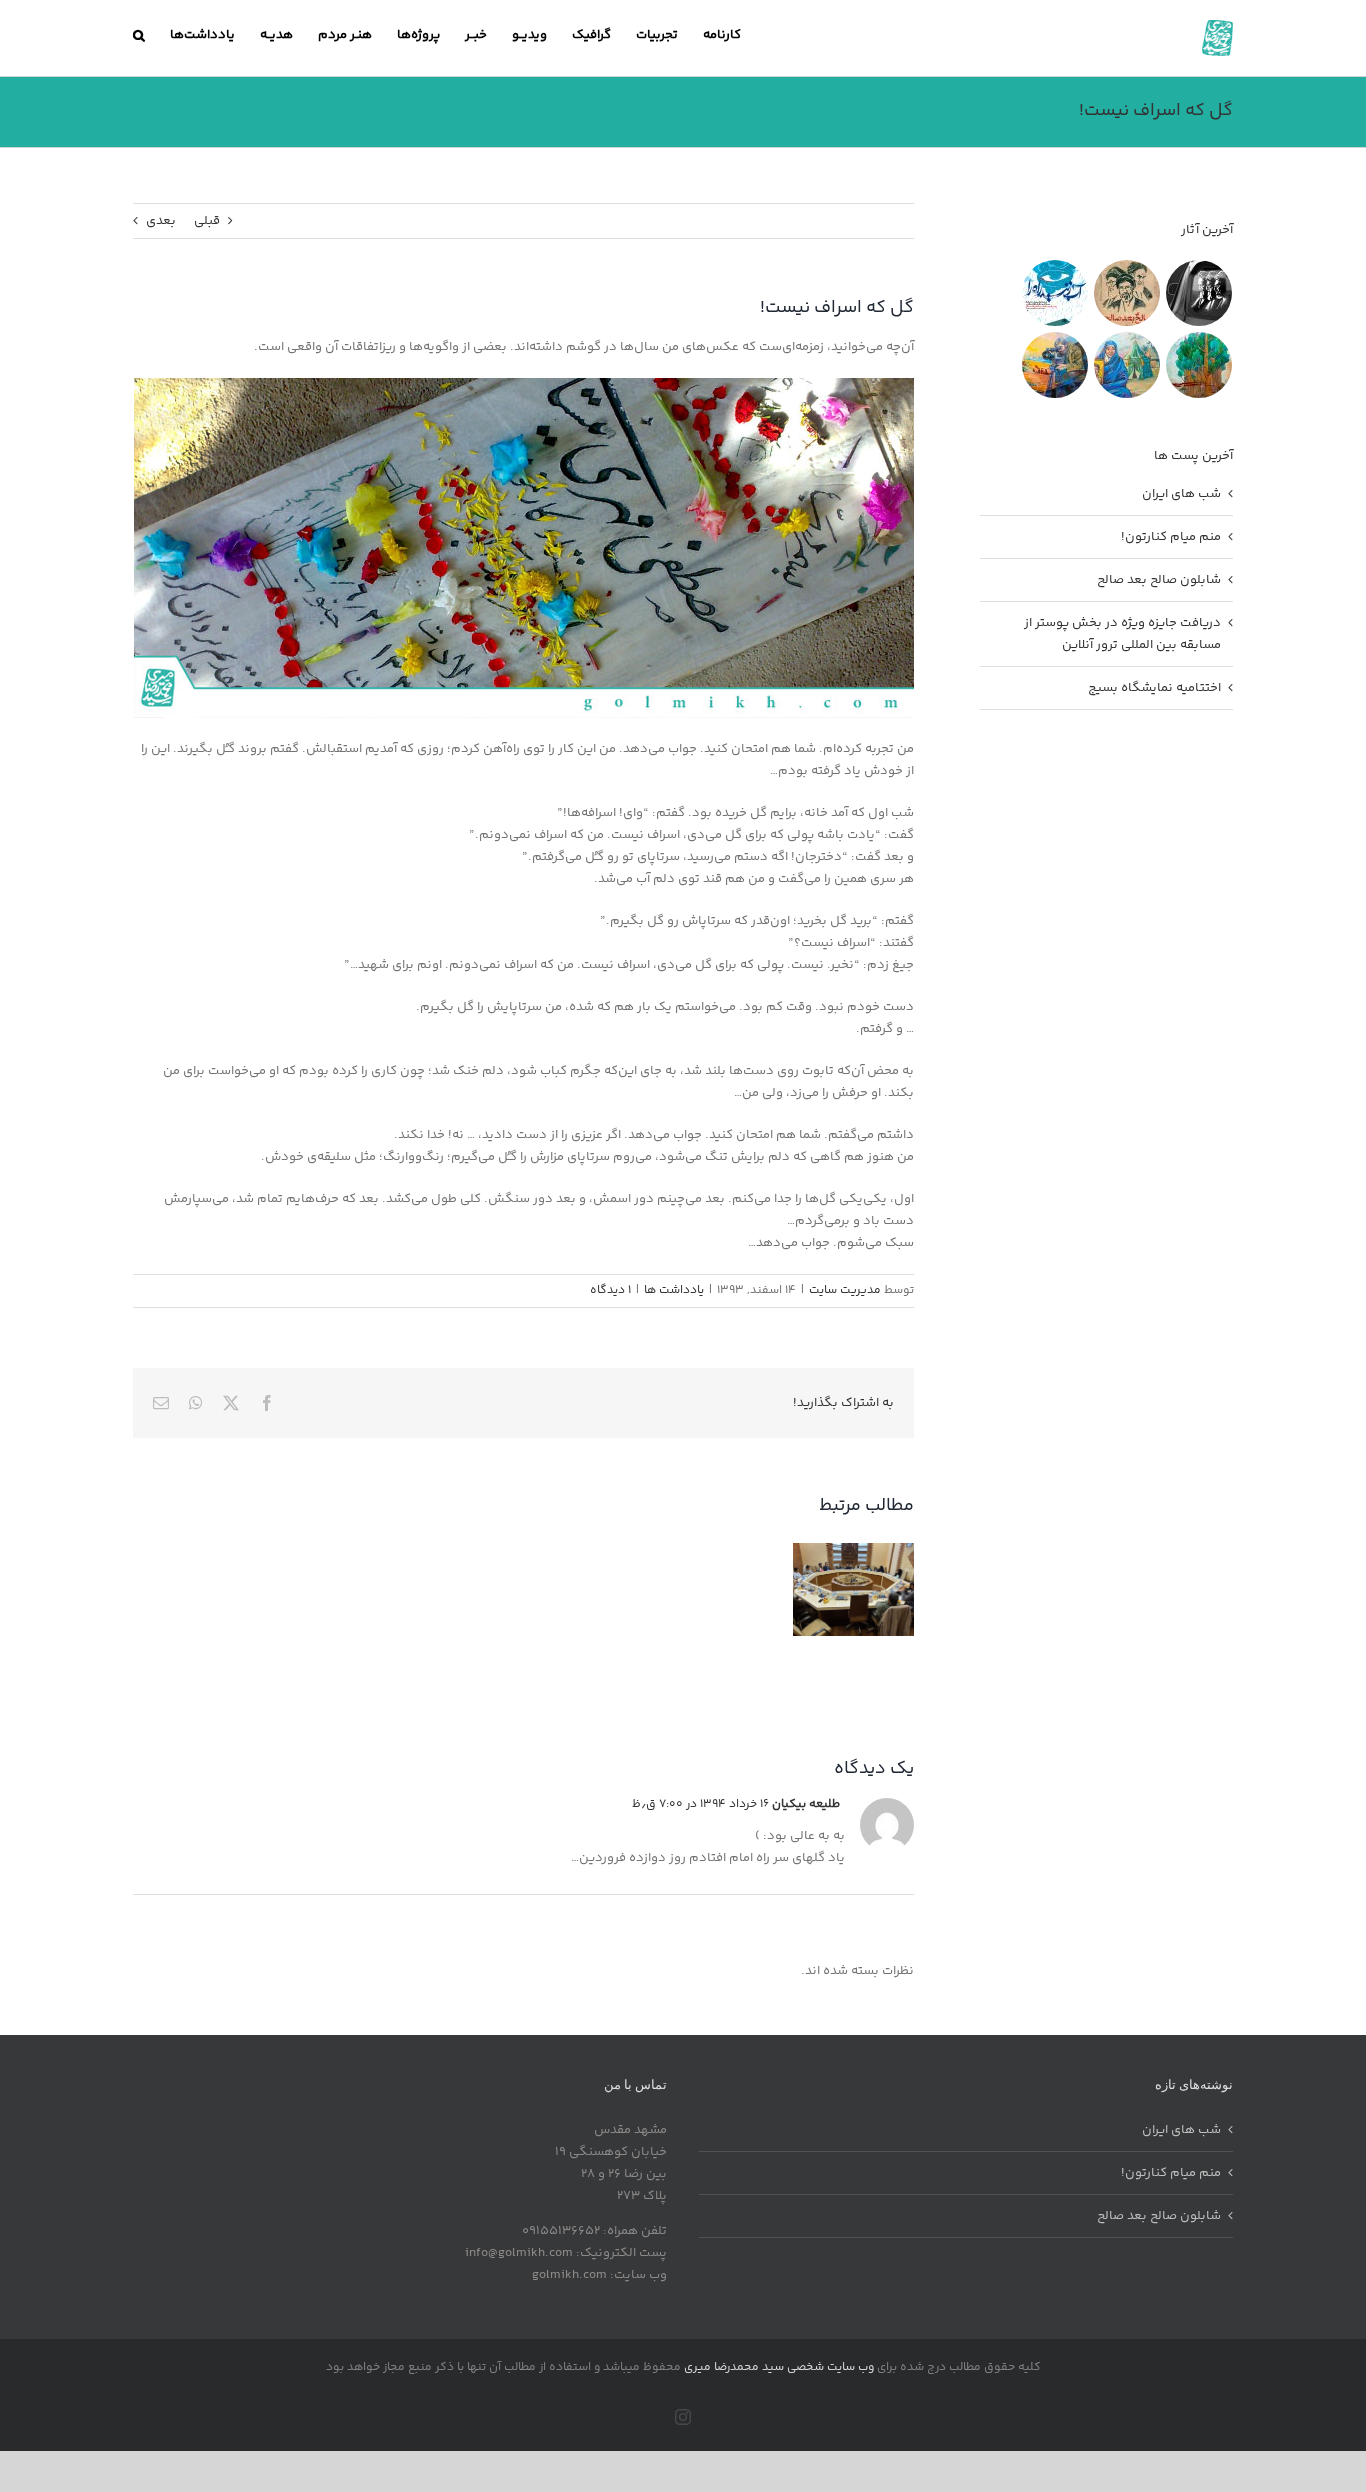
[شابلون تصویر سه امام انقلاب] (1198, 293)
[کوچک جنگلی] (1198, 365)
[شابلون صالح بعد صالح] (1126, 293)
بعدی (161, 221)
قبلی (207, 221)
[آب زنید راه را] (1054, 293)
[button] (139, 35)
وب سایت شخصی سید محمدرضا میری (779, 2367)
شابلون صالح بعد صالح (1159, 580)
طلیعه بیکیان (806, 1804)
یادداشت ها (674, 1290)
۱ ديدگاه (610, 1290)
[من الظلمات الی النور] (1054, 365)
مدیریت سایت (845, 1290)
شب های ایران (1181, 494)
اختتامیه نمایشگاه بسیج (1154, 688)
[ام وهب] (1126, 365)
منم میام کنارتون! (1171, 537)
